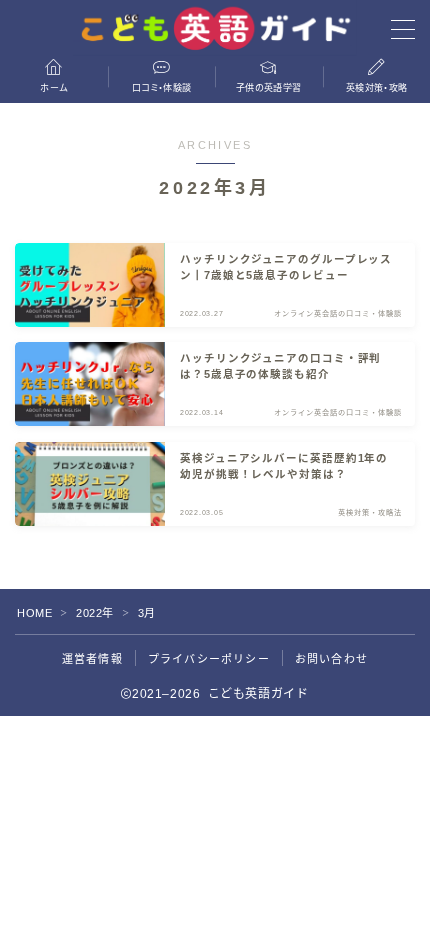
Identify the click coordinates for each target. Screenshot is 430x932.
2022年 (95, 613)
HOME (34, 613)
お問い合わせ (331, 659)
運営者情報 (92, 659)
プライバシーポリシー (209, 659)
